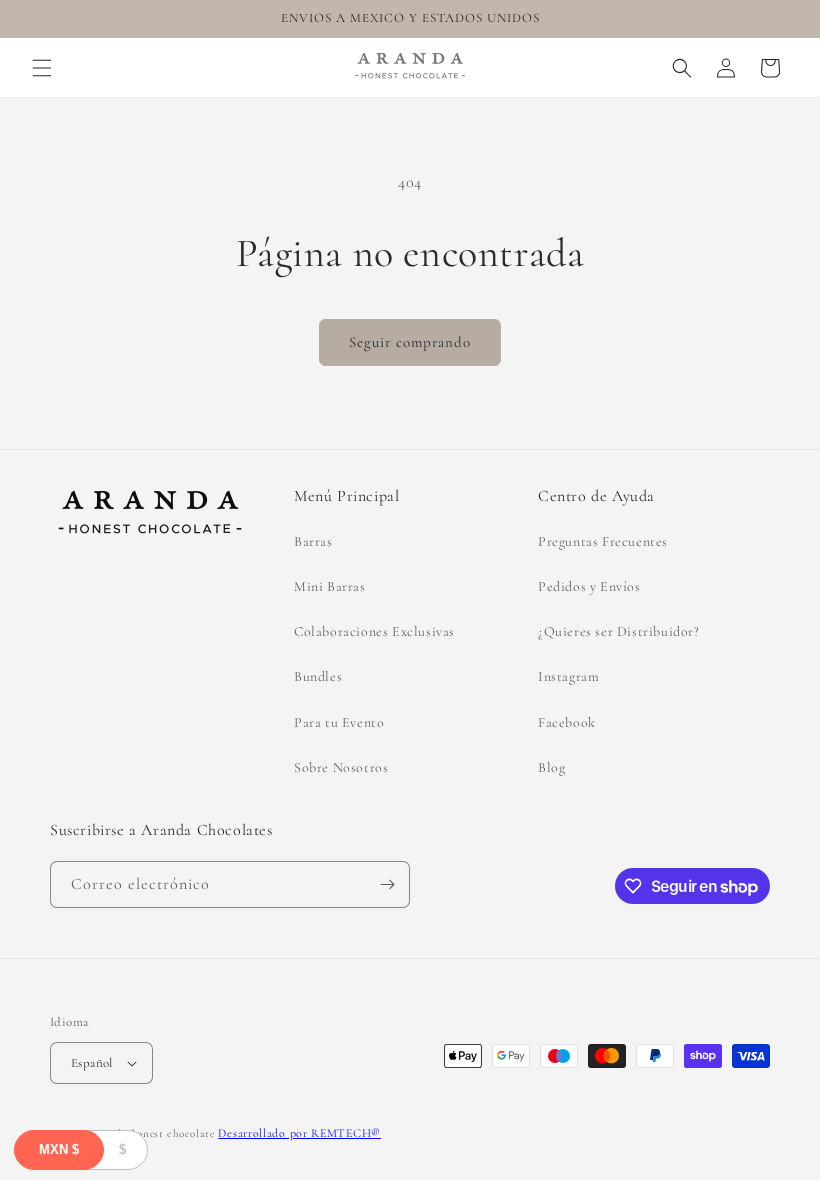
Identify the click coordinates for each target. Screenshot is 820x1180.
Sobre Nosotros (341, 767)
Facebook (567, 722)
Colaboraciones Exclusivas (374, 631)
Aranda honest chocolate (152, 1133)
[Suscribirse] (387, 884)
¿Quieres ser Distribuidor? (619, 631)
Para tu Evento (339, 722)
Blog (551, 767)
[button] (42, 68)
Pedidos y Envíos (589, 586)
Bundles (318, 676)
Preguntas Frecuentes (603, 541)
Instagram (568, 676)
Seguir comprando (410, 342)
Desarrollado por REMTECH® (299, 1133)
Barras (313, 541)
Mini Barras (330, 586)
